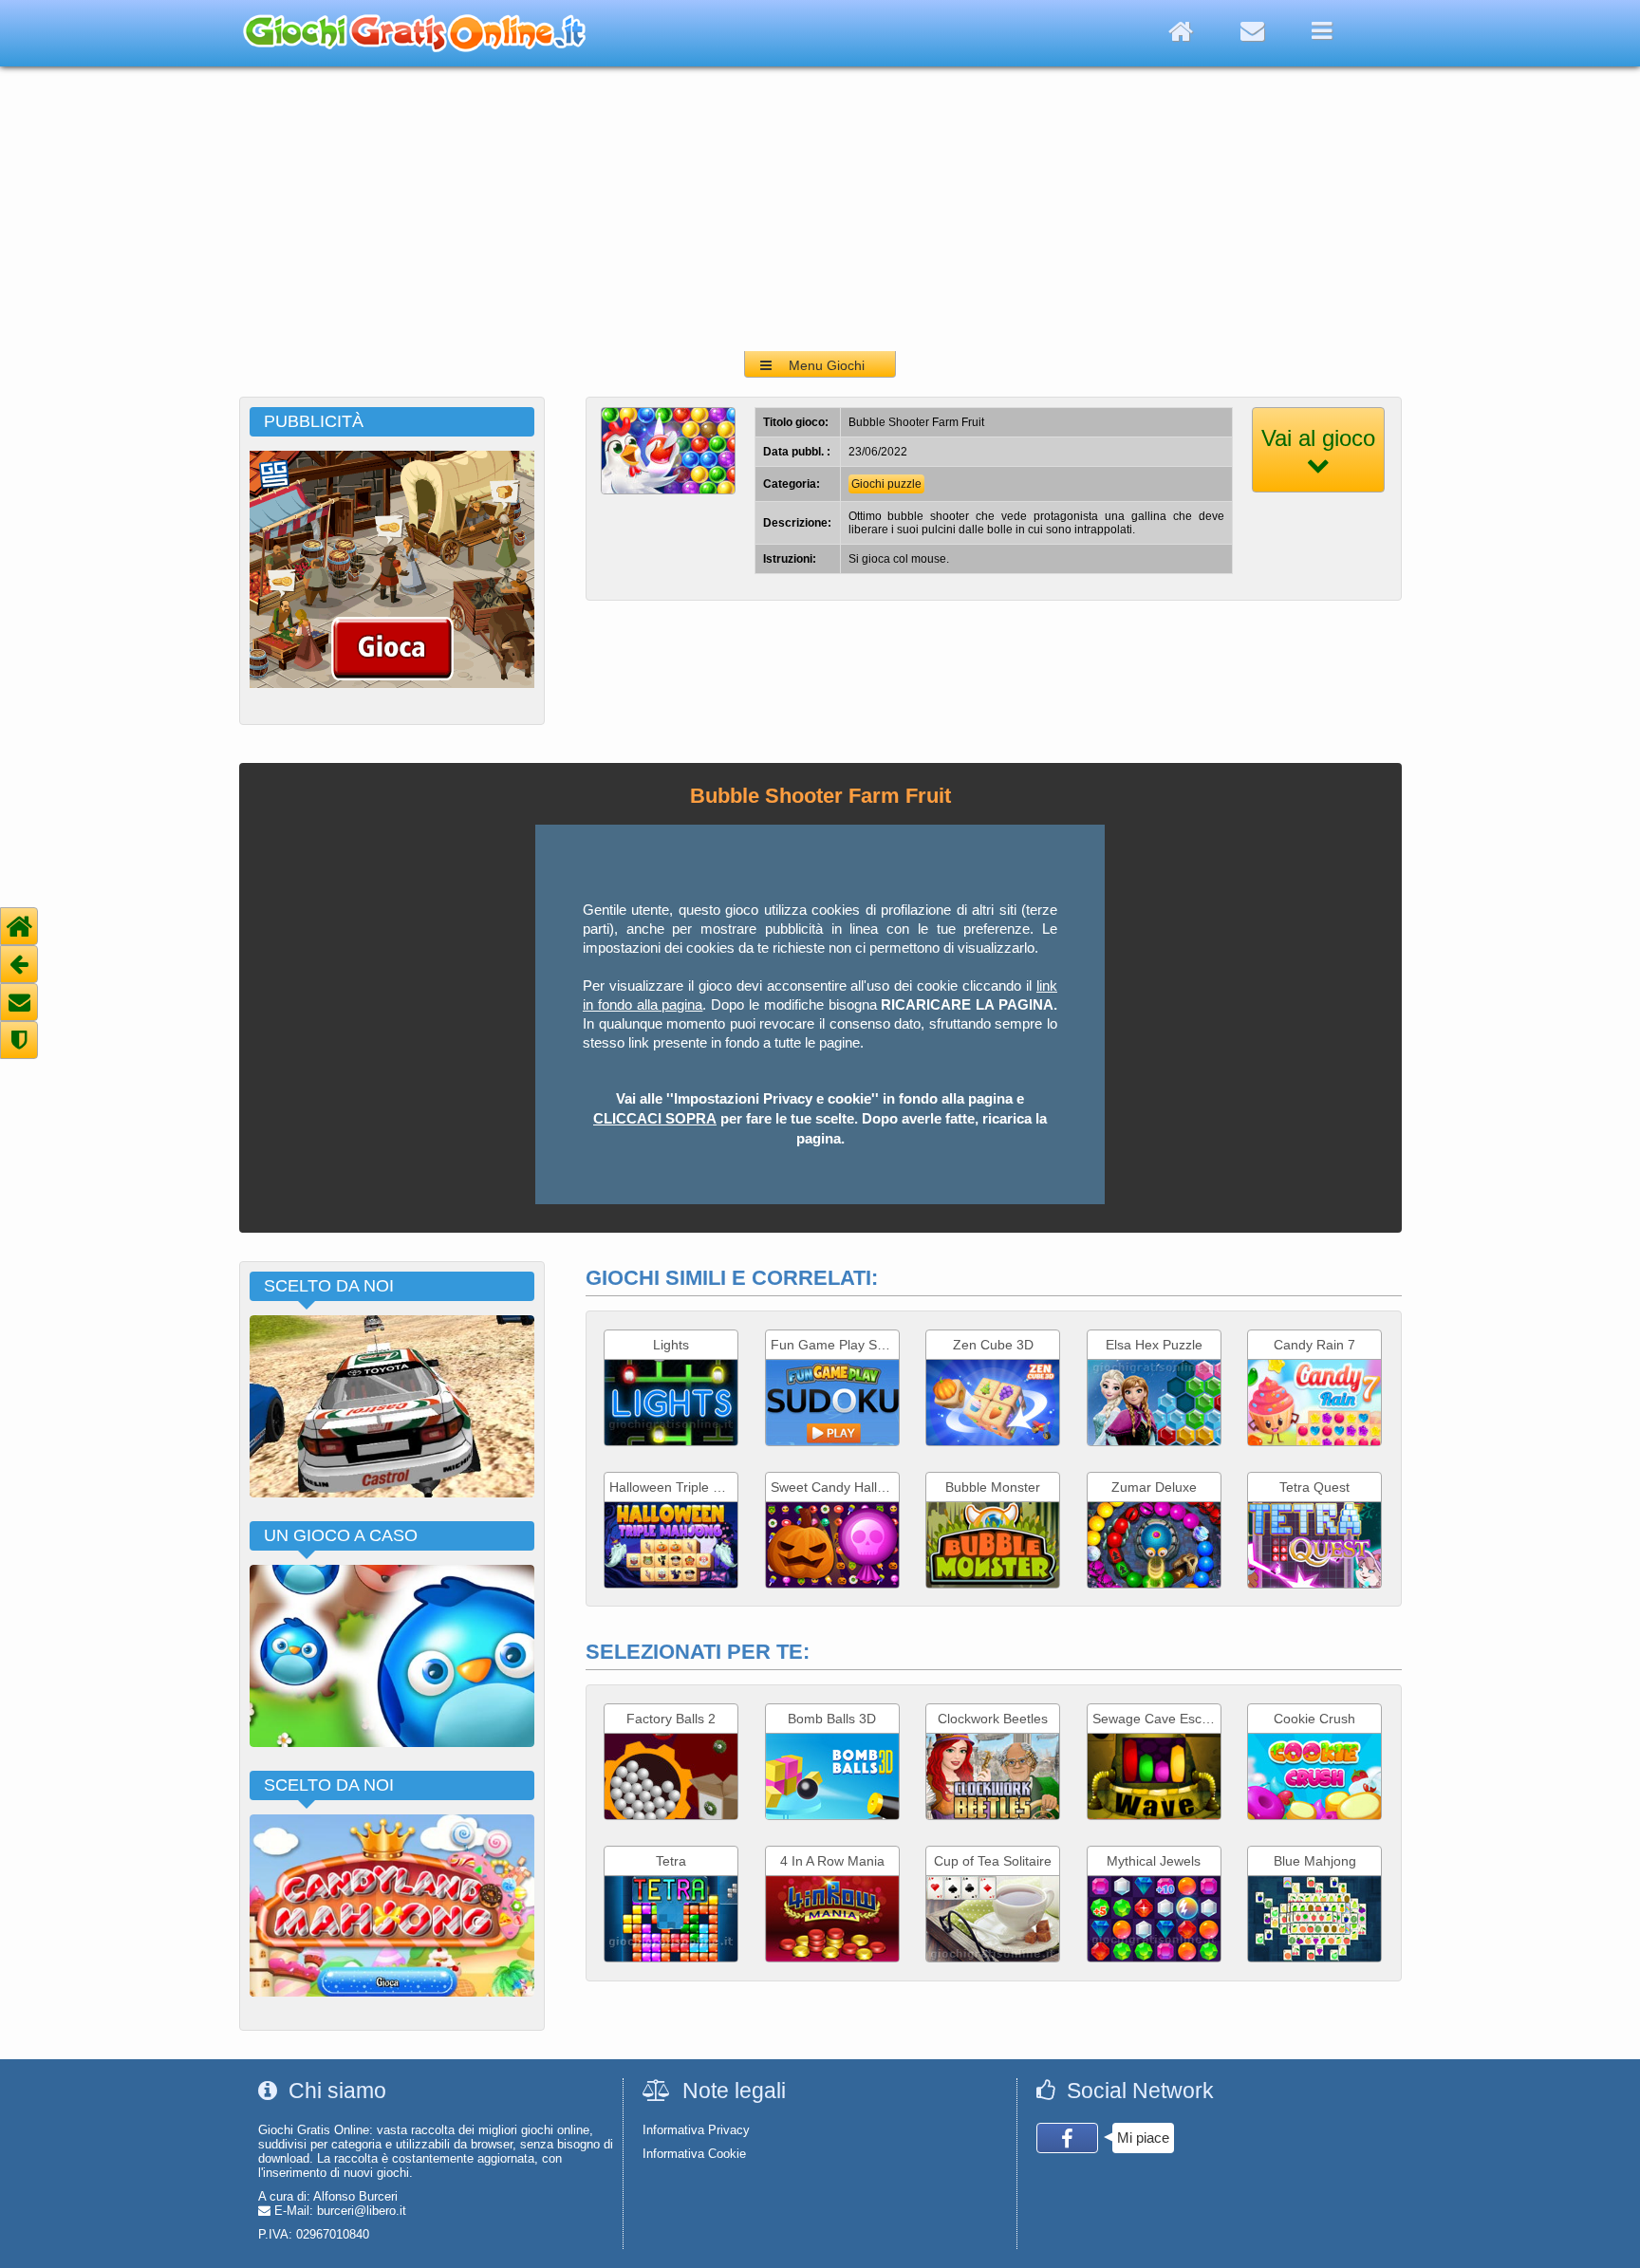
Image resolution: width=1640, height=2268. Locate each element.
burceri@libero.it (362, 2211)
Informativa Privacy (696, 2130)
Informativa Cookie (694, 2154)
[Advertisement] (820, 209)
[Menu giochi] (1322, 31)
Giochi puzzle (886, 484)
